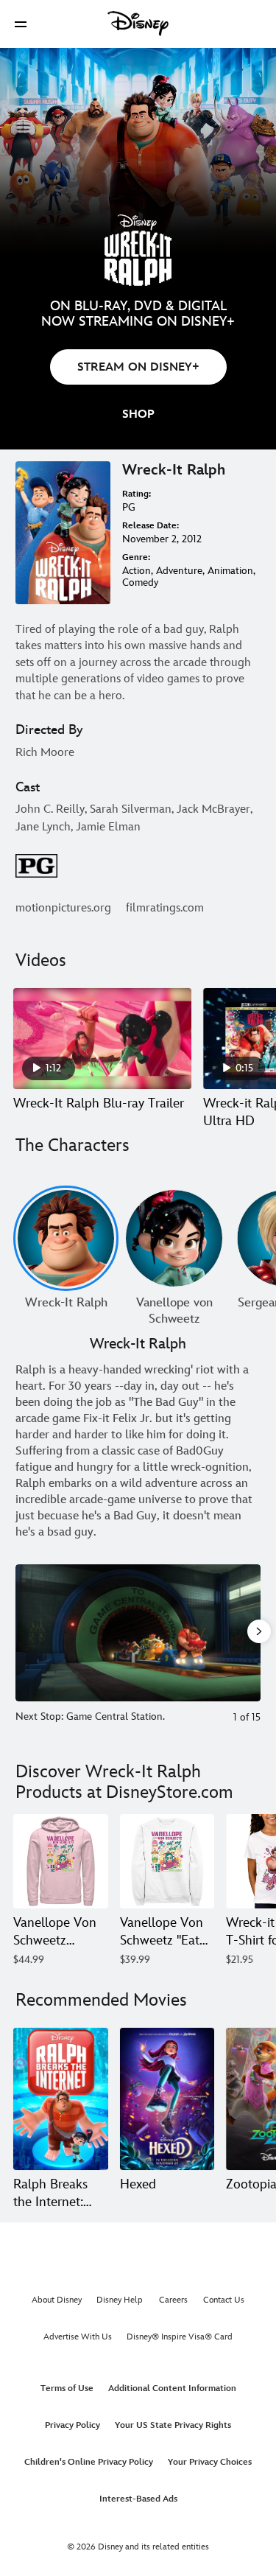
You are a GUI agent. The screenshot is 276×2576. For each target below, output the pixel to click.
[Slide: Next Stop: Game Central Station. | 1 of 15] (138, 1632)
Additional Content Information (172, 2388)
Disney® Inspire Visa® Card (180, 2337)
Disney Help (120, 2300)
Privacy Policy (72, 2425)
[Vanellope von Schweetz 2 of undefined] (174, 1238)
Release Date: (151, 526)
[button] (21, 24)
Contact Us (224, 2300)
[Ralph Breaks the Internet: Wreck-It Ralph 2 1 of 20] (61, 2099)
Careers (173, 2300)
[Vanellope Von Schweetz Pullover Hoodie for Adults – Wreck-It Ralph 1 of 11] (61, 1862)
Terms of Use (67, 2388)
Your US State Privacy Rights (173, 2425)
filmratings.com (165, 908)
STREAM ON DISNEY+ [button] (138, 367)
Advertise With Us (78, 2337)
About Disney (57, 2300)
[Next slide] (250, 1632)
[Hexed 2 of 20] (167, 2099)
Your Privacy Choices (210, 2462)
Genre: (136, 557)
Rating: (137, 494)
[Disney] (138, 24)
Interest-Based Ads (138, 2499)
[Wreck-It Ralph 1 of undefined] (66, 1238)
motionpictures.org (63, 908)
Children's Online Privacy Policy (89, 2462)
